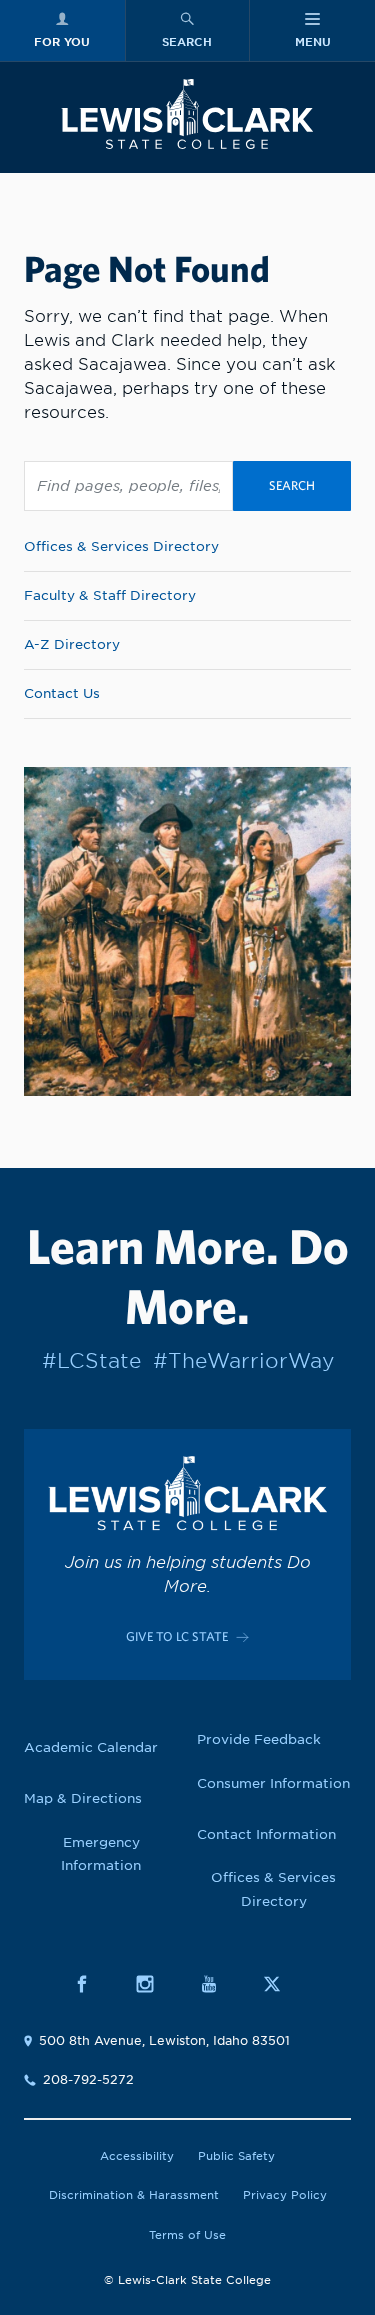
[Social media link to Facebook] (92, 1983)
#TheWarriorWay (243, 1361)
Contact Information (266, 1834)
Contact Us (62, 693)
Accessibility (137, 2156)
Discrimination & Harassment (134, 2195)
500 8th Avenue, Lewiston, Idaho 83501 (164, 2040)
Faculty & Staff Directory (110, 595)
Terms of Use (187, 2235)
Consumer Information (273, 1783)
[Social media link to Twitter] (282, 1983)
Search (292, 485)
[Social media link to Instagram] (155, 1983)
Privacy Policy (285, 2195)
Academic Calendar (91, 1747)
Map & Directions (83, 1798)
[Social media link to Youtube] (219, 1983)
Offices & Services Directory (121, 546)
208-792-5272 (88, 2079)
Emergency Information (101, 1854)
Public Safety (236, 2156)
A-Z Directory (72, 644)
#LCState (91, 1361)
